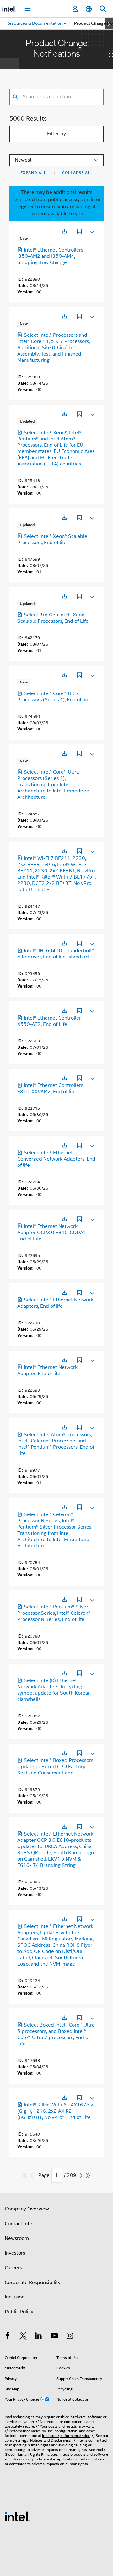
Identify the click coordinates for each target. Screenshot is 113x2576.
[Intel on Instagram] (70, 2337)
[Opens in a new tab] (64, 231)
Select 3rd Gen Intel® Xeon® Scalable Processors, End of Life (53, 618)
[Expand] (92, 231)
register (25, 207)
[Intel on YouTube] (54, 2337)
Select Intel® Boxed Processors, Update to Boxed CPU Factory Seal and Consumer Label (56, 1767)
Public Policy (19, 2312)
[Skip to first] (25, 2176)
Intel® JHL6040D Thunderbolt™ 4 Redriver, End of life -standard (56, 954)
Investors (15, 2253)
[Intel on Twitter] (23, 2337)
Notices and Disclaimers (50, 2440)
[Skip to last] (88, 2176)
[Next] (82, 2176)
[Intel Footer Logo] (17, 2516)
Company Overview (27, 2209)
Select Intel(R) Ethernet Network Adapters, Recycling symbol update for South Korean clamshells (54, 1690)
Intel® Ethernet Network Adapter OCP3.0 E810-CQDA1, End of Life (52, 1233)
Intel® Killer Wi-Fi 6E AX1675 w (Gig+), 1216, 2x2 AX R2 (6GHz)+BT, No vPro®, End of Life (56, 2111)
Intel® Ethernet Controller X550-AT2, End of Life (49, 1021)
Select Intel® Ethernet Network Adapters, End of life (55, 1303)
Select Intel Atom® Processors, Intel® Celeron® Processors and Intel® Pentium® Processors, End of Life (56, 1444)
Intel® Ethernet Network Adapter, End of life (47, 1370)
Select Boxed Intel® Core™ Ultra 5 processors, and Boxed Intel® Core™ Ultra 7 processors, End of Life (56, 2034)
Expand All (33, 173)
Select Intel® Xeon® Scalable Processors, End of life (52, 539)
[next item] (109, 23)
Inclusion (15, 2297)
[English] (89, 9)
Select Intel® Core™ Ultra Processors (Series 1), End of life (53, 697)
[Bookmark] (79, 232)
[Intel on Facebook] (8, 2337)
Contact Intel (19, 2224)
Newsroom (17, 2238)
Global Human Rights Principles (31, 2454)
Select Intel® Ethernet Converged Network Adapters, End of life (56, 1159)
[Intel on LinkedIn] (39, 2337)
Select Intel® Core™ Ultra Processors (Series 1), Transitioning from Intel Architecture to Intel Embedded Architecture (53, 785)
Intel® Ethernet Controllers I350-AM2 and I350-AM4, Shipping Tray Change (50, 256)
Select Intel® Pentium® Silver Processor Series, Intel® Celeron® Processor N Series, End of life (54, 1613)
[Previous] (33, 2176)
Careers (13, 2268)
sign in (88, 200)
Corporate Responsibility (33, 2283)
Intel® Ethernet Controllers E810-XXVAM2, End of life (50, 1088)
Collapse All (78, 173)
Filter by (56, 134)
